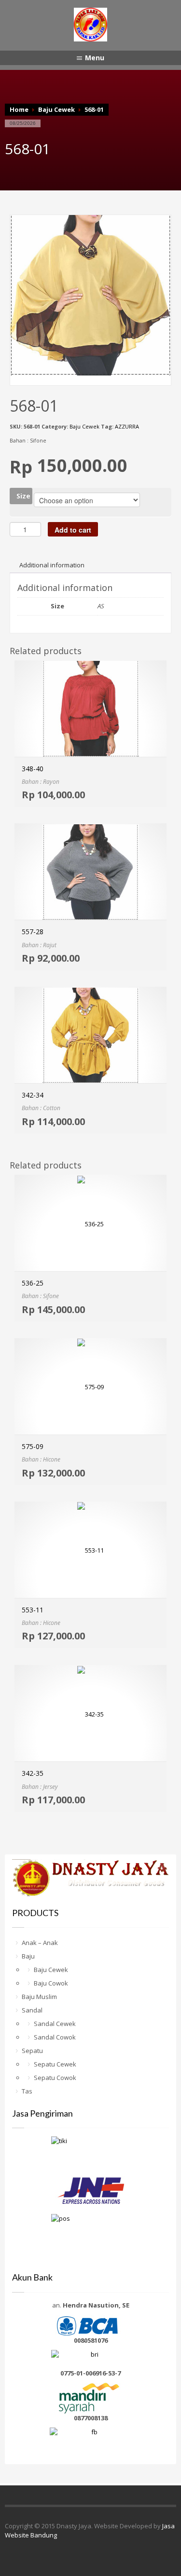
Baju (28, 1956)
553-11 (33, 1610)
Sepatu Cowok (55, 2078)
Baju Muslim (39, 1997)
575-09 (33, 1446)
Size (23, 496)
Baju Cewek (56, 109)
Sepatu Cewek (55, 2064)
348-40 (33, 769)
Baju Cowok (51, 1983)
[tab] (52, 565)
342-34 (33, 1095)
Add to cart (73, 530)
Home (19, 109)
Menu (95, 58)
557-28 (33, 932)
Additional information (52, 565)
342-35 (33, 1773)
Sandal (32, 2010)
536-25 (33, 1283)
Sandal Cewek (55, 2024)
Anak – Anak (40, 1943)
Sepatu (32, 2051)
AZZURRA (127, 426)
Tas (27, 2091)
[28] (90, 295)
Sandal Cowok (55, 2037)
